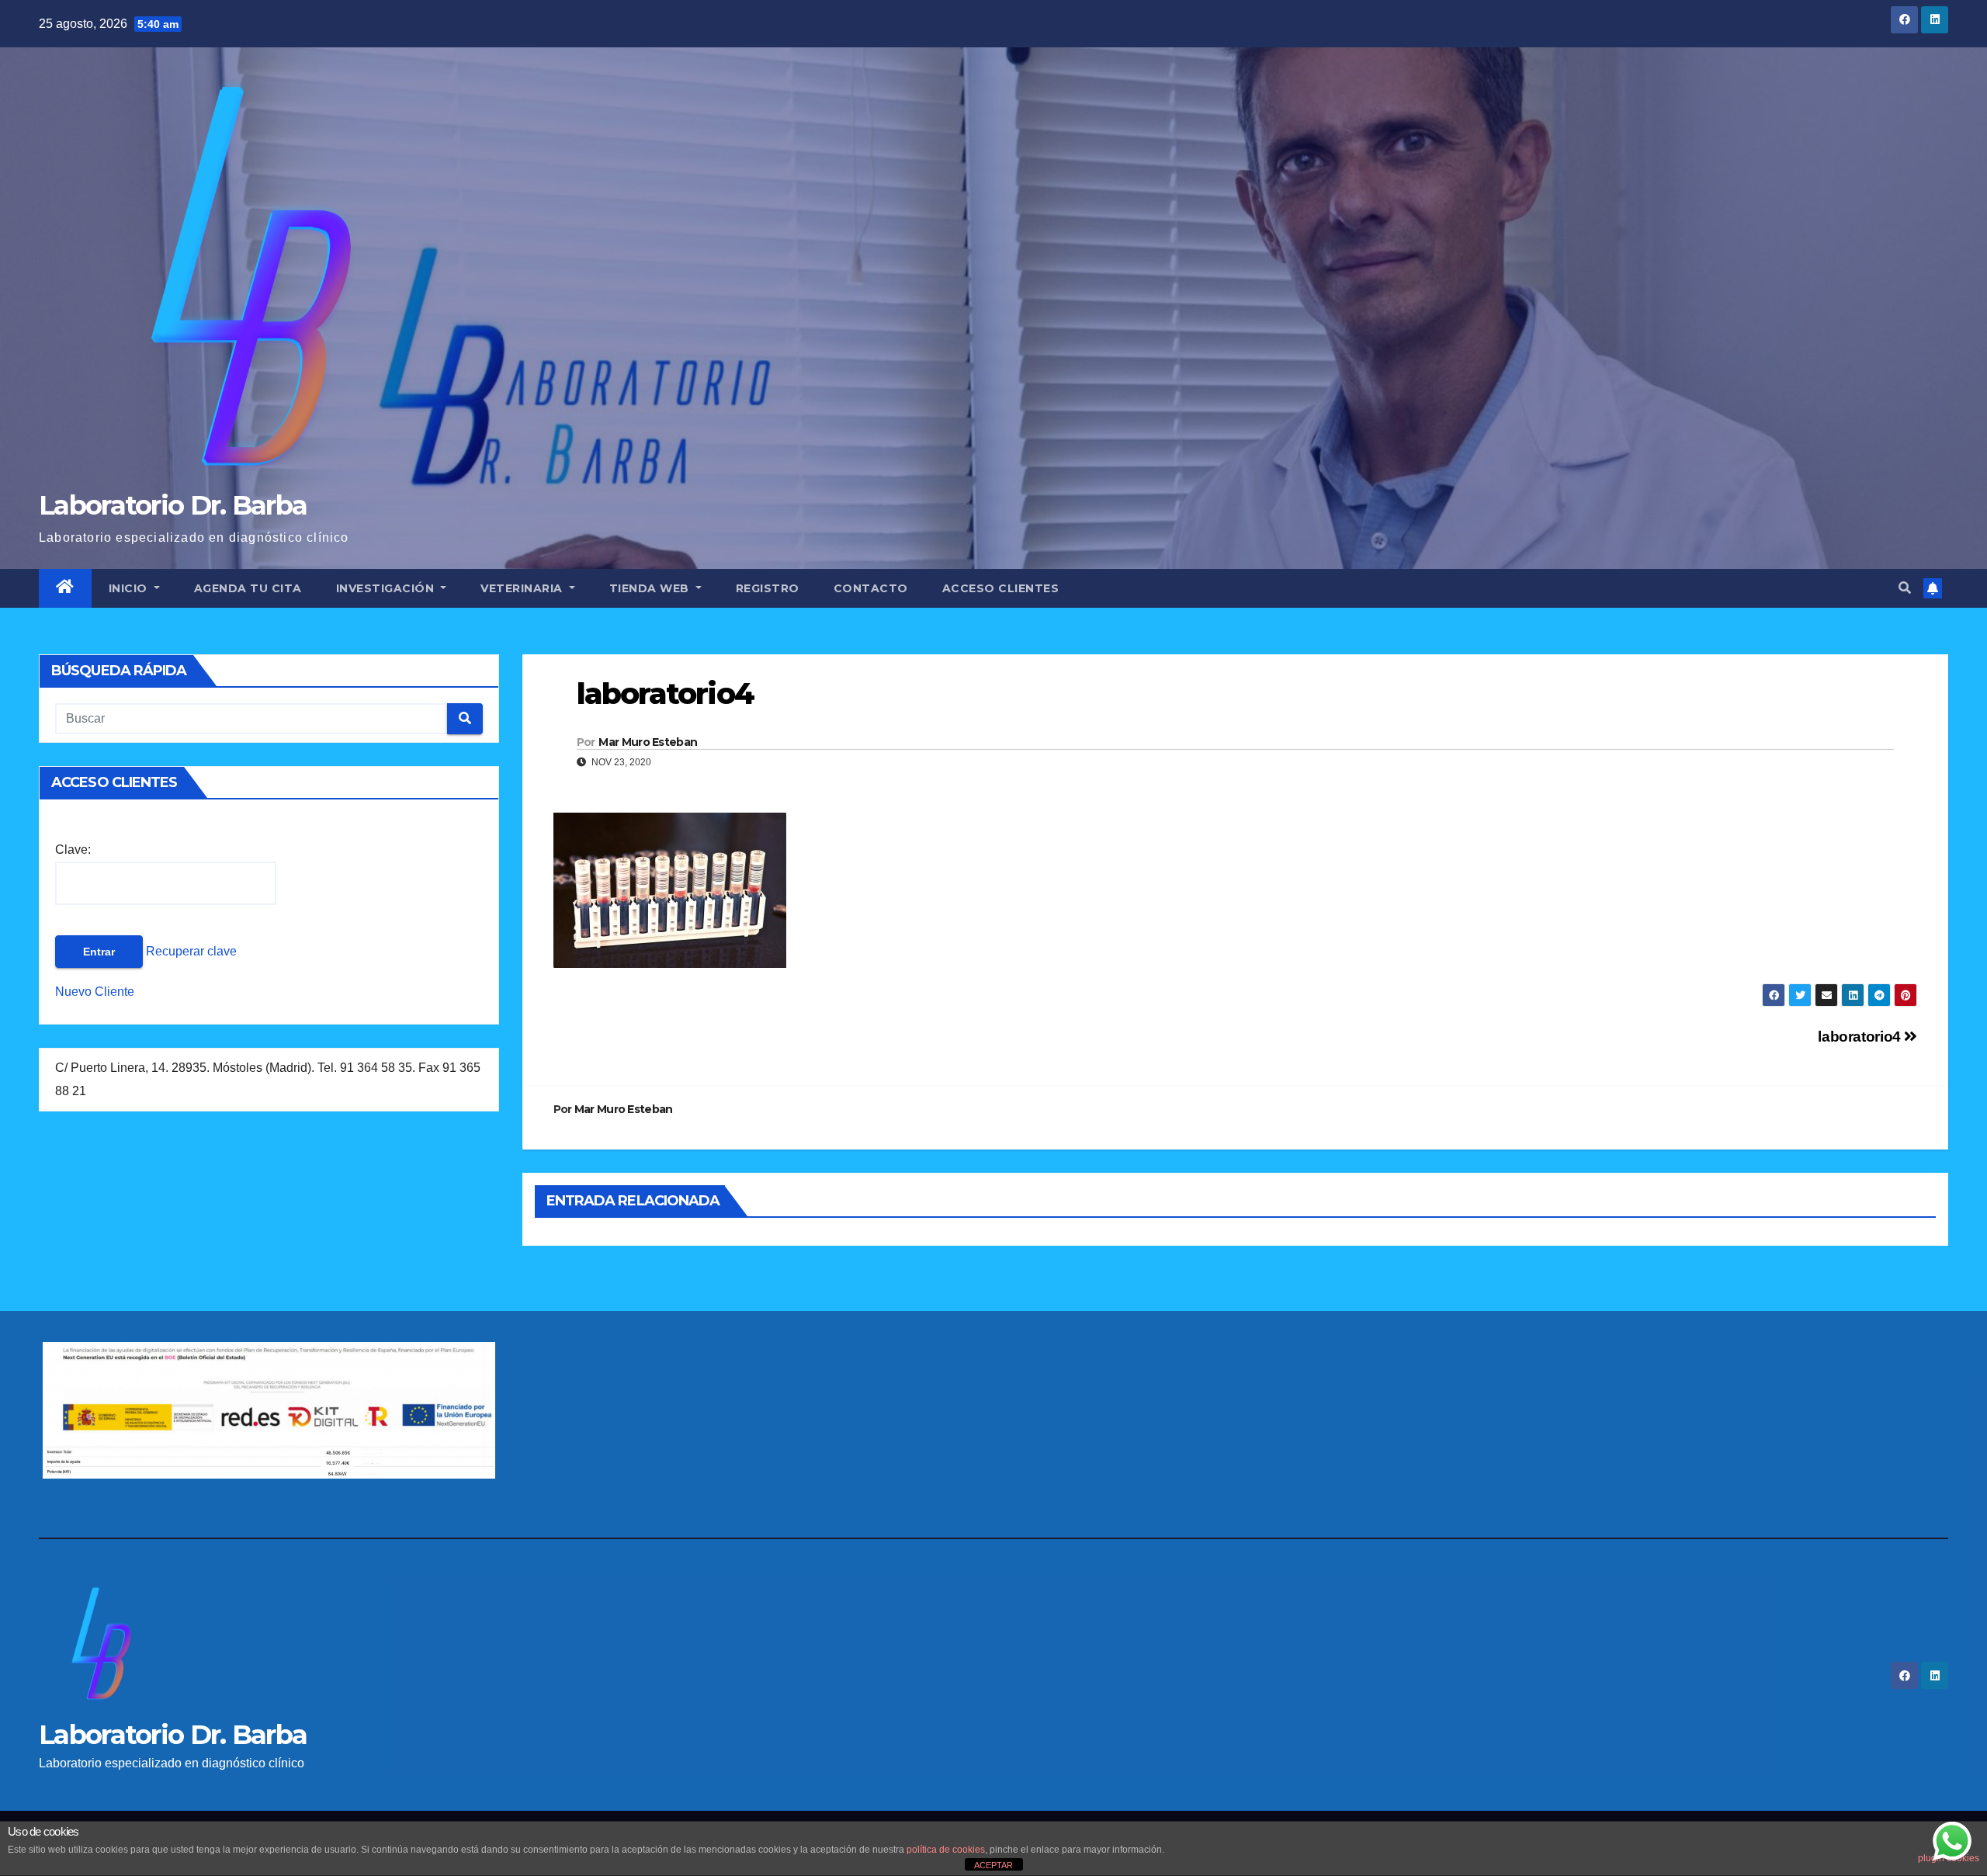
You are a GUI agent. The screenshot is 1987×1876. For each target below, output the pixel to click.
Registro (768, 588)
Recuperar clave (190, 951)
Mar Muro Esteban (648, 742)
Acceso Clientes (1001, 588)
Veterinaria (523, 588)
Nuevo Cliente (95, 992)
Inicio (130, 588)
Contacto (871, 588)
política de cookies (946, 1850)
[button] (1905, 588)
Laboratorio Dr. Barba (173, 505)
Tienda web (651, 588)
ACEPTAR (993, 1865)
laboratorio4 (1861, 1037)
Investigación (387, 588)
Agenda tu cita (248, 588)
